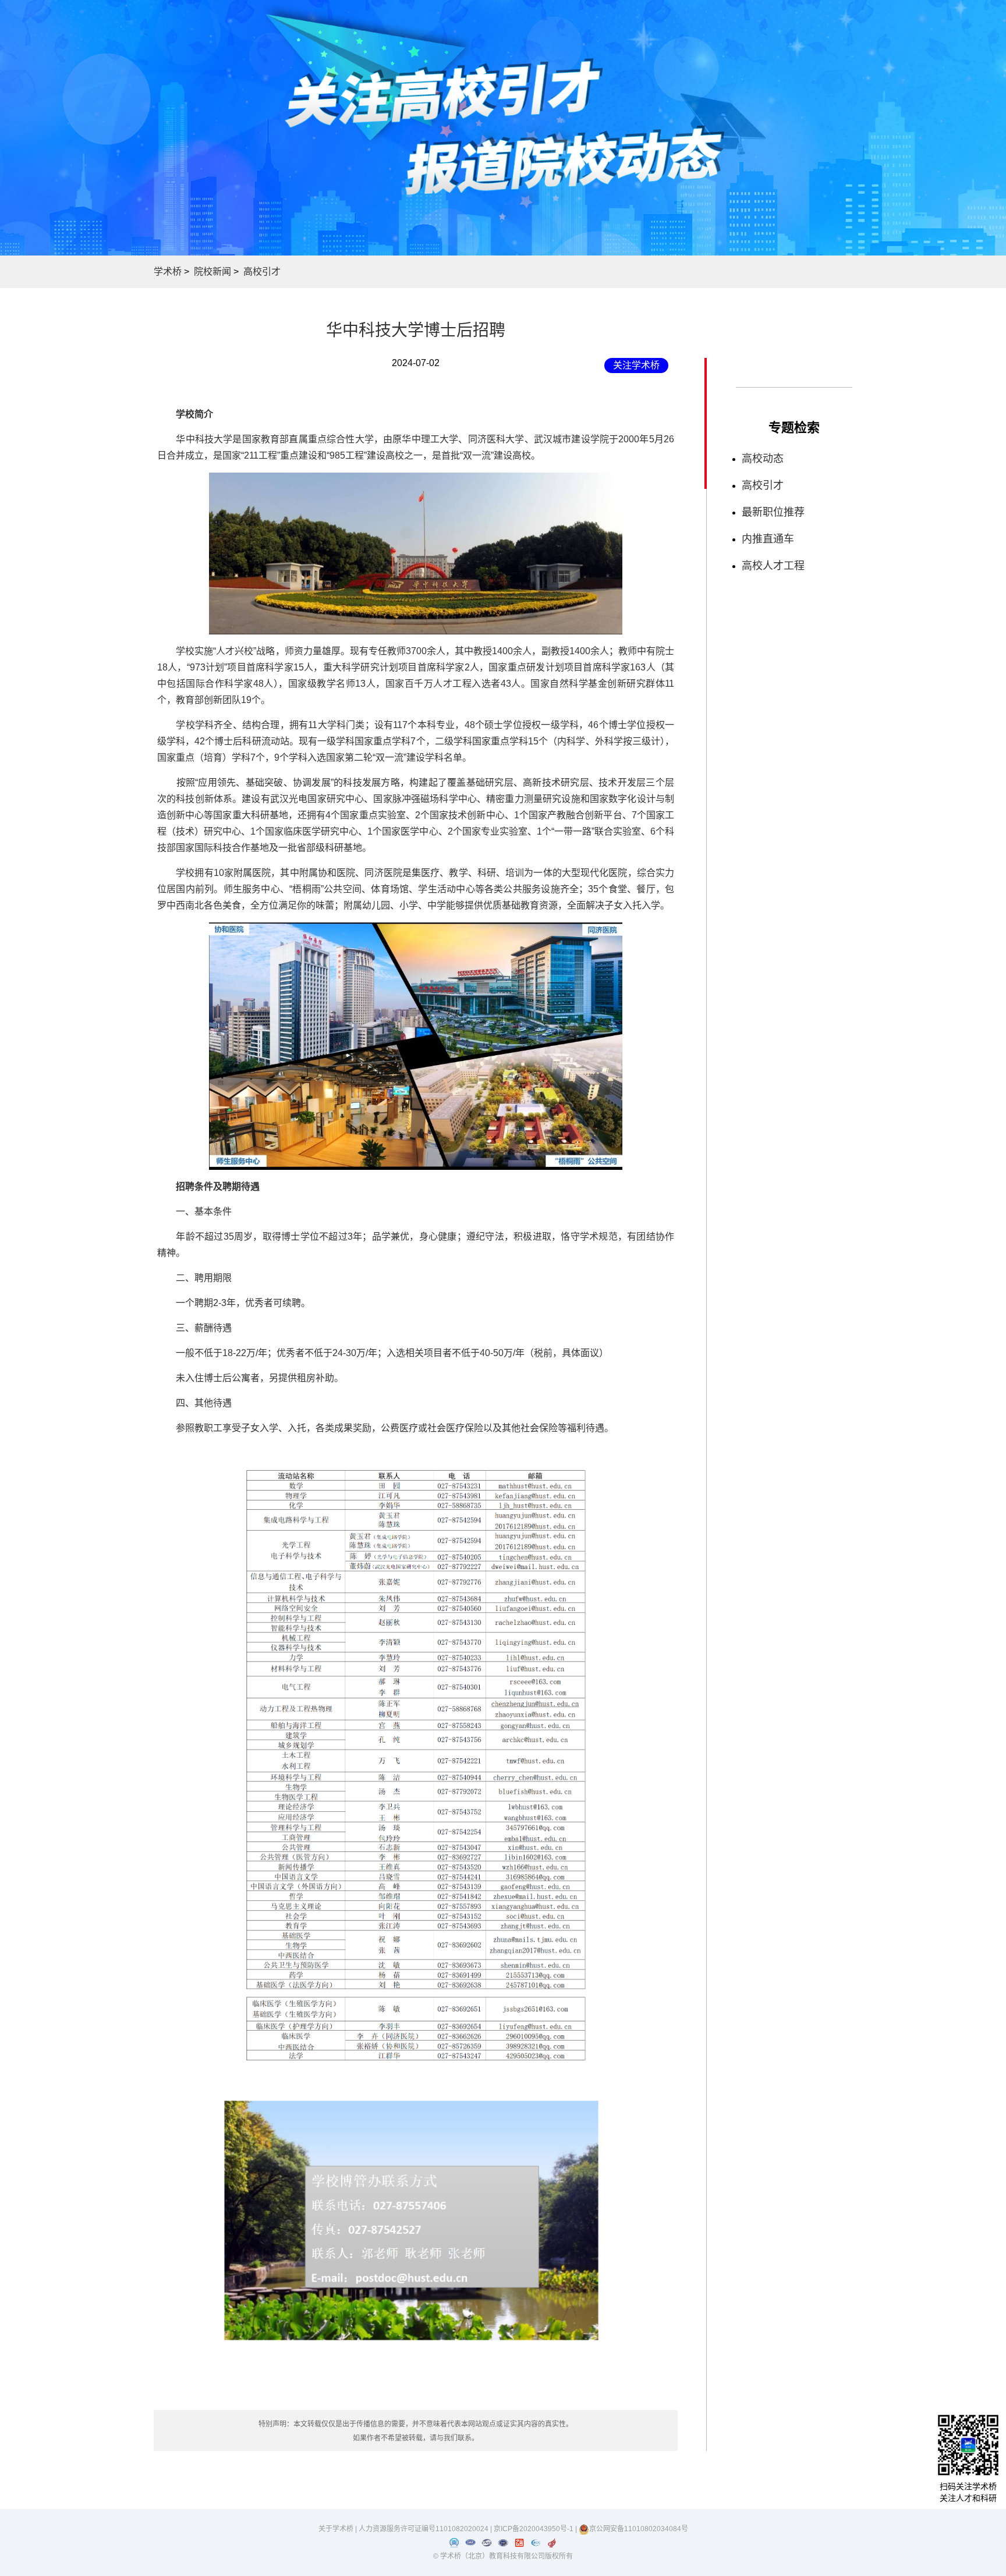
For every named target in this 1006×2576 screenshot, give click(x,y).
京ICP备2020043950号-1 (534, 2529)
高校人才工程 (773, 566)
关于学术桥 (336, 2529)
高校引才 (262, 272)
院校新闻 (212, 272)
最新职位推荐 (773, 512)
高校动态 (763, 459)
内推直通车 (768, 539)
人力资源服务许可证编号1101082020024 (424, 2529)
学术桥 (168, 272)
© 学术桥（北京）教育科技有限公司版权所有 (503, 2556)
